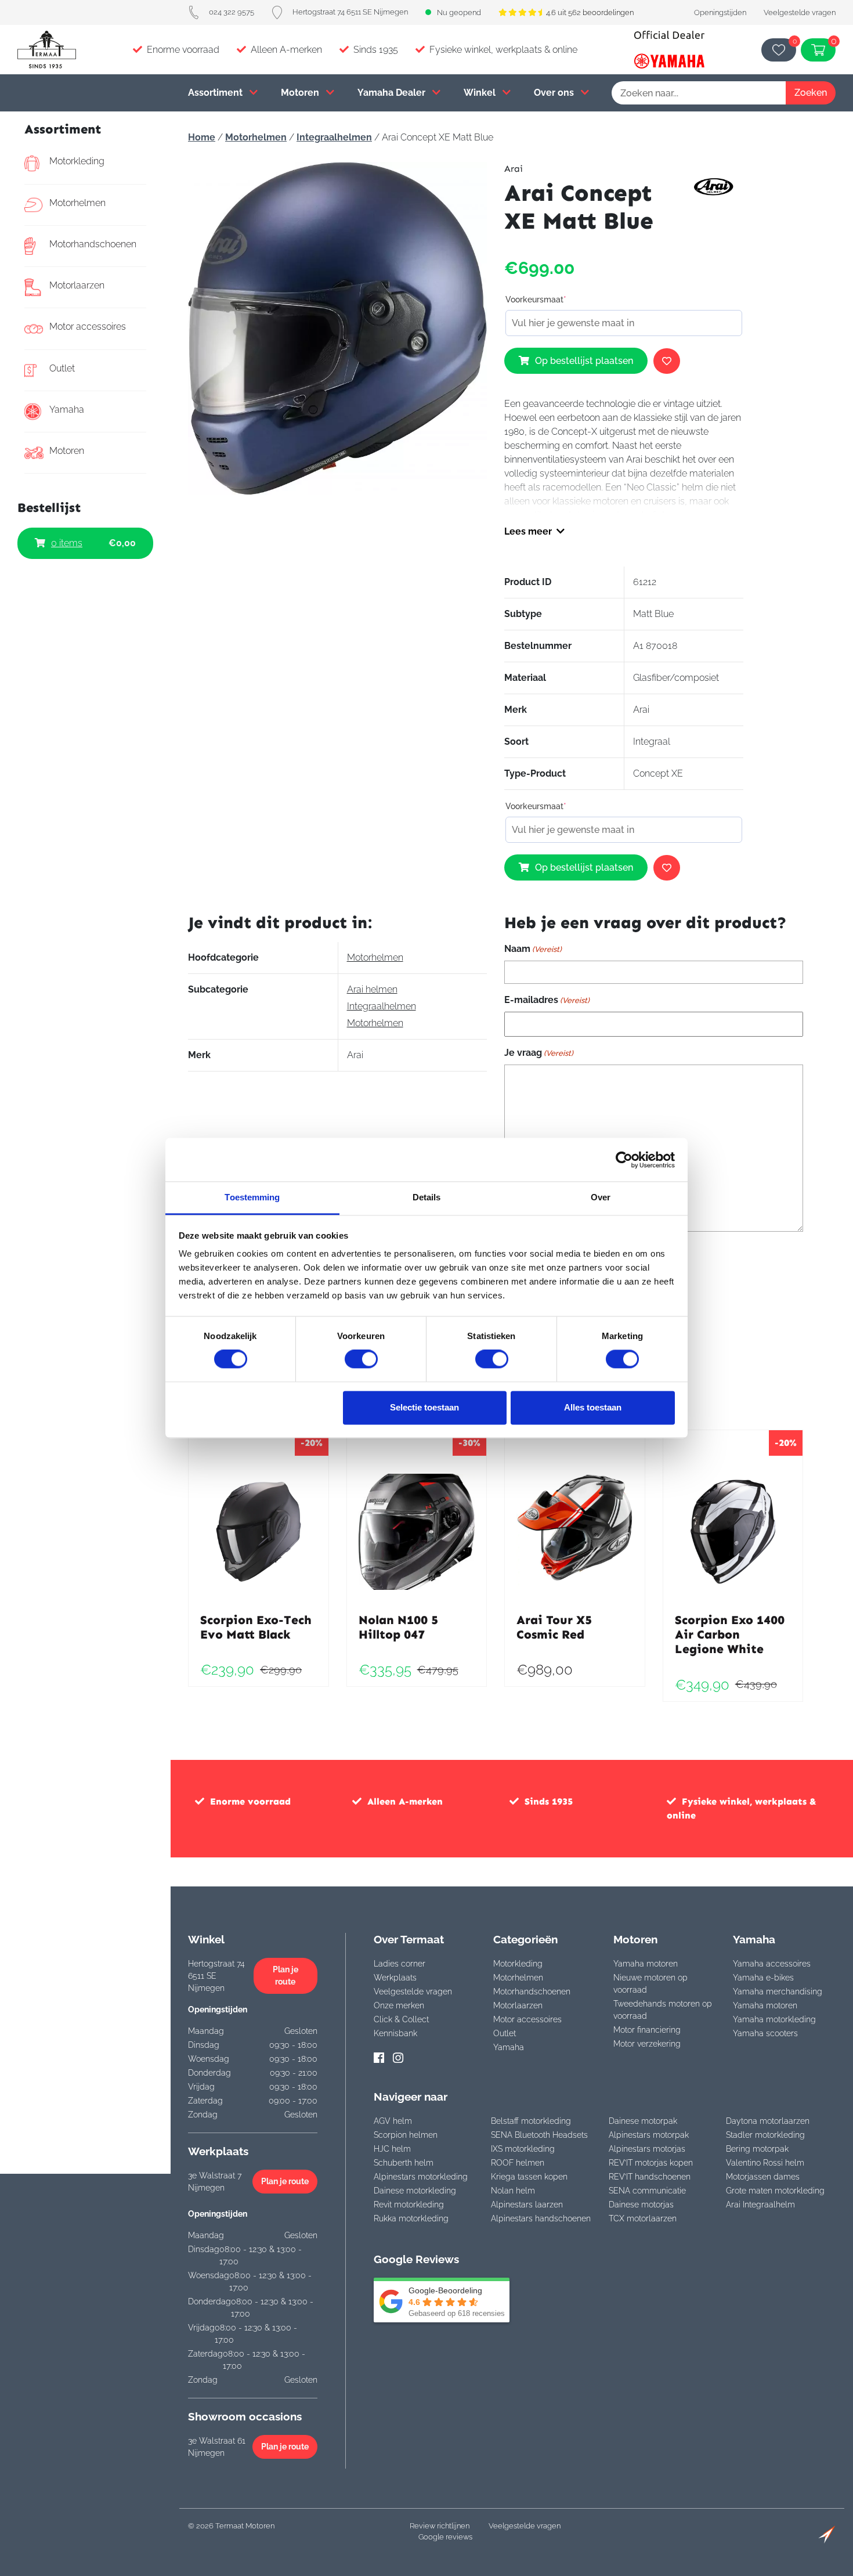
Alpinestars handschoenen (541, 2218)
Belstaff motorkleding (531, 2121)
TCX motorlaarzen (643, 2218)
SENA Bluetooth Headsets (539, 2135)
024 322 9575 (232, 12)
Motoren (301, 93)
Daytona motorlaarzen (768, 2121)
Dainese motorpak (643, 2121)
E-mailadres (547, 1000)
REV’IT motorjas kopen (651, 2163)
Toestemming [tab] (252, 1197)
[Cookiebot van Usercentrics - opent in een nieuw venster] (624, 1160)
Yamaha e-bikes (763, 1978)
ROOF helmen (518, 2163)
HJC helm (392, 2149)
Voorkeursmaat (536, 300)
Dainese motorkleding (415, 2191)
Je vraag (539, 1053)
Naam (533, 949)
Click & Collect (401, 2019)
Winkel (481, 93)
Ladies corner (400, 1964)
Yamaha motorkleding (774, 2019)
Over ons (555, 93)
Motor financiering (647, 2030)
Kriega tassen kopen (529, 2177)
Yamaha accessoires (772, 1964)
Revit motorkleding (409, 2205)
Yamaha (67, 410)
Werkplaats (395, 1978)
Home (202, 137)
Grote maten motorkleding (775, 2191)
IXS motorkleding (523, 2149)
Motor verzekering (647, 2044)
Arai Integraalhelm (760, 2205)
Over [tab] (601, 1197)
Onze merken (399, 2005)
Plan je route (285, 1976)
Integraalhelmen (334, 137)
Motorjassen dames (763, 2177)
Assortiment (216, 93)
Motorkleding (77, 161)
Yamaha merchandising (778, 1991)
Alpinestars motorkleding (421, 2177)
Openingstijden (720, 12)
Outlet (62, 368)
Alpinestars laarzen (527, 2205)
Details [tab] (427, 1197)
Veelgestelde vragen (800, 12)
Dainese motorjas (641, 2205)
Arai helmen (372, 989)
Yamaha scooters (765, 2033)
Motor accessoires (88, 326)
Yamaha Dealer (393, 93)
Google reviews (445, 2537)
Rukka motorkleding (411, 2218)
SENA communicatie (647, 2191)
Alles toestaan (593, 1407)
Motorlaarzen (77, 285)
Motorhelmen (77, 203)
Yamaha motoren (646, 1964)
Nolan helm (513, 2191)
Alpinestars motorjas (647, 2149)
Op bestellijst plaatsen (584, 361)
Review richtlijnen (440, 2526)
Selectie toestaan (424, 1407)
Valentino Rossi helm (765, 2163)
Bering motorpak (757, 2149)
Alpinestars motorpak (649, 2135)
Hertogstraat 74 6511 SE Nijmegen (350, 12)
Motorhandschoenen (93, 244)
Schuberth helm (404, 2163)
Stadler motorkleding (765, 2135)
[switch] (361, 1359)
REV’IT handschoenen (650, 2177)
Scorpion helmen (406, 2135)
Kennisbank (395, 2033)
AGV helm (393, 2121)
